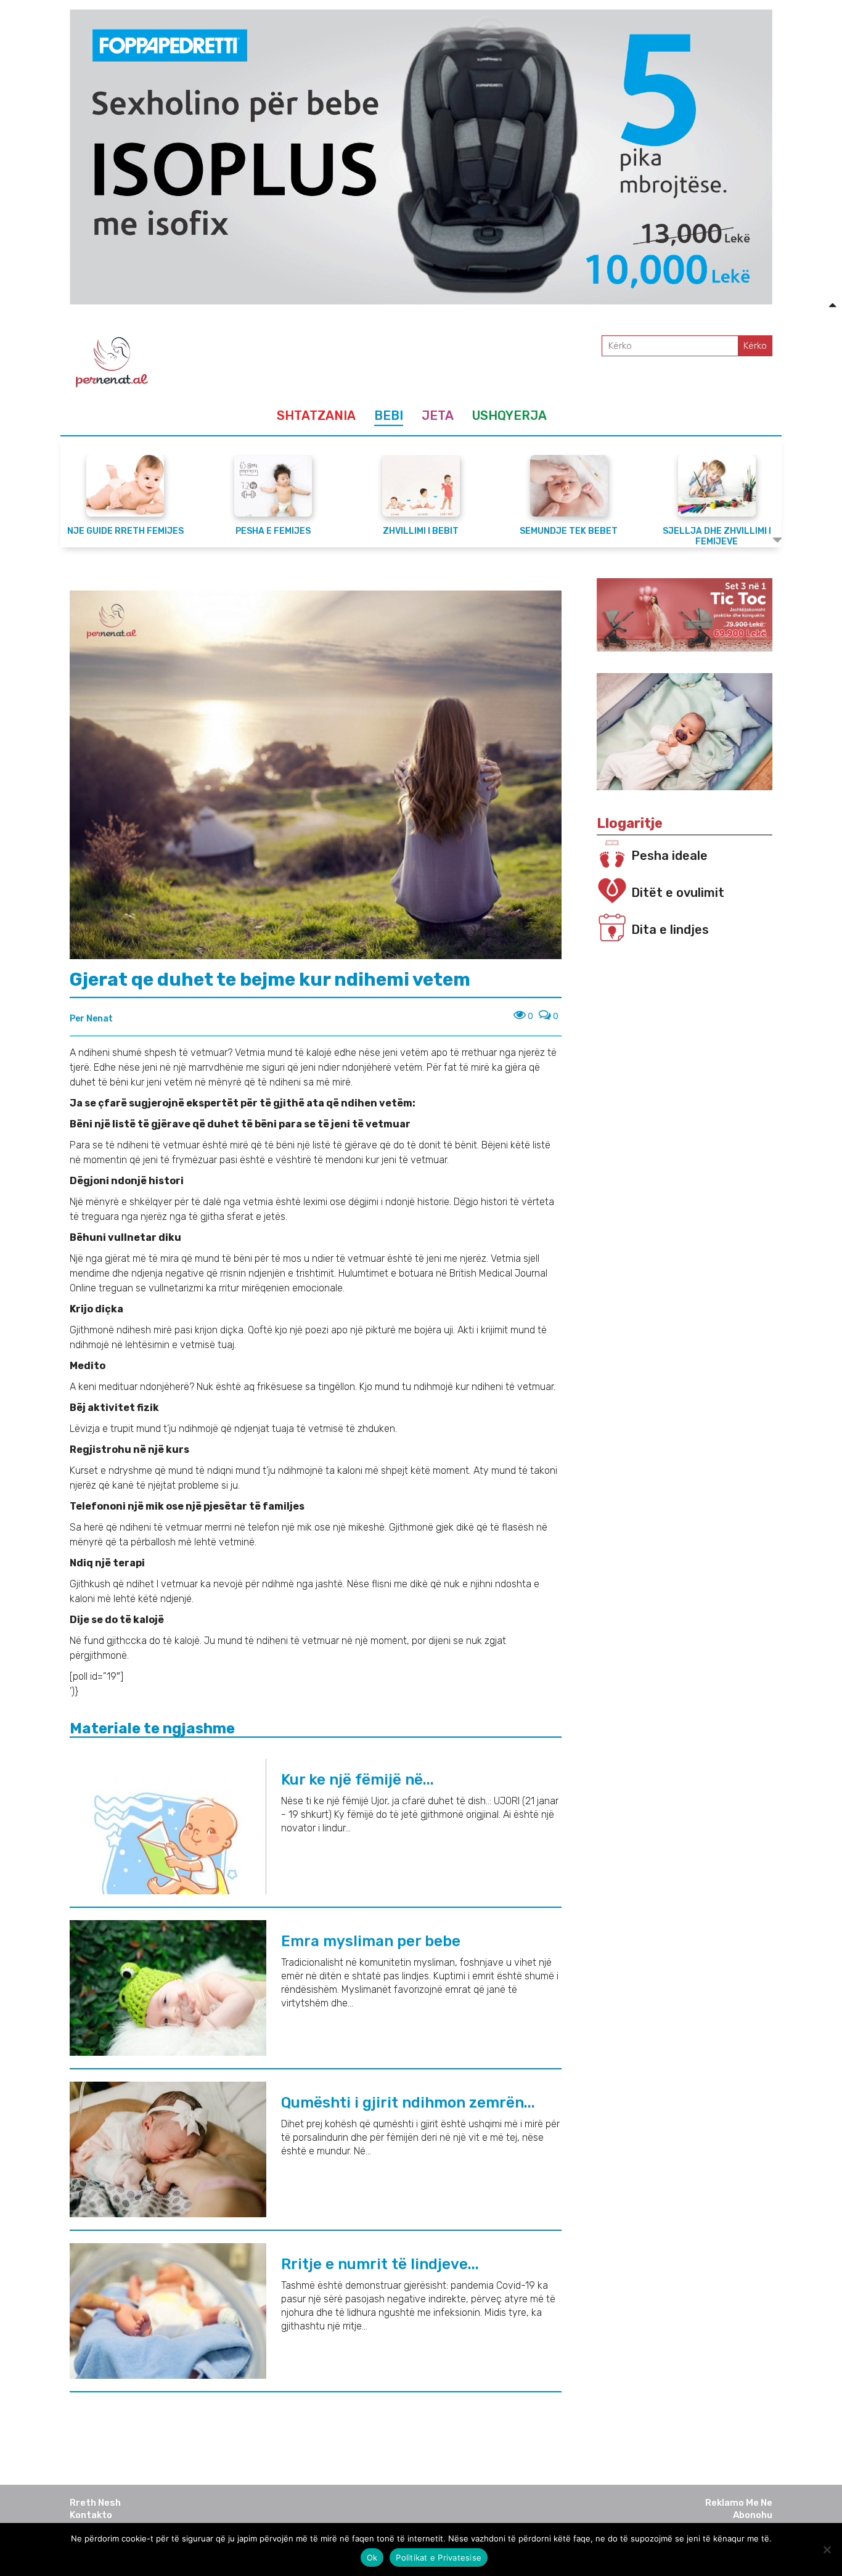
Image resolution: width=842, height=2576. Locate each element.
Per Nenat (91, 1019)
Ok (372, 2558)
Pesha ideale (669, 856)
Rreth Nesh (95, 2503)
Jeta (438, 415)
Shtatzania (316, 415)
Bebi (389, 415)
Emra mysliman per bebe (371, 1941)
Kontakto (91, 2515)
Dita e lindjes (670, 930)
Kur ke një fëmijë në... (358, 1780)
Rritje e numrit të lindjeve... (380, 2264)
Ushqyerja (509, 415)
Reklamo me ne (739, 2503)
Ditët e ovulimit (678, 893)
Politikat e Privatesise (439, 2558)
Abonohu (753, 2515)
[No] (827, 2549)
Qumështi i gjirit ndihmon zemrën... (408, 2103)
